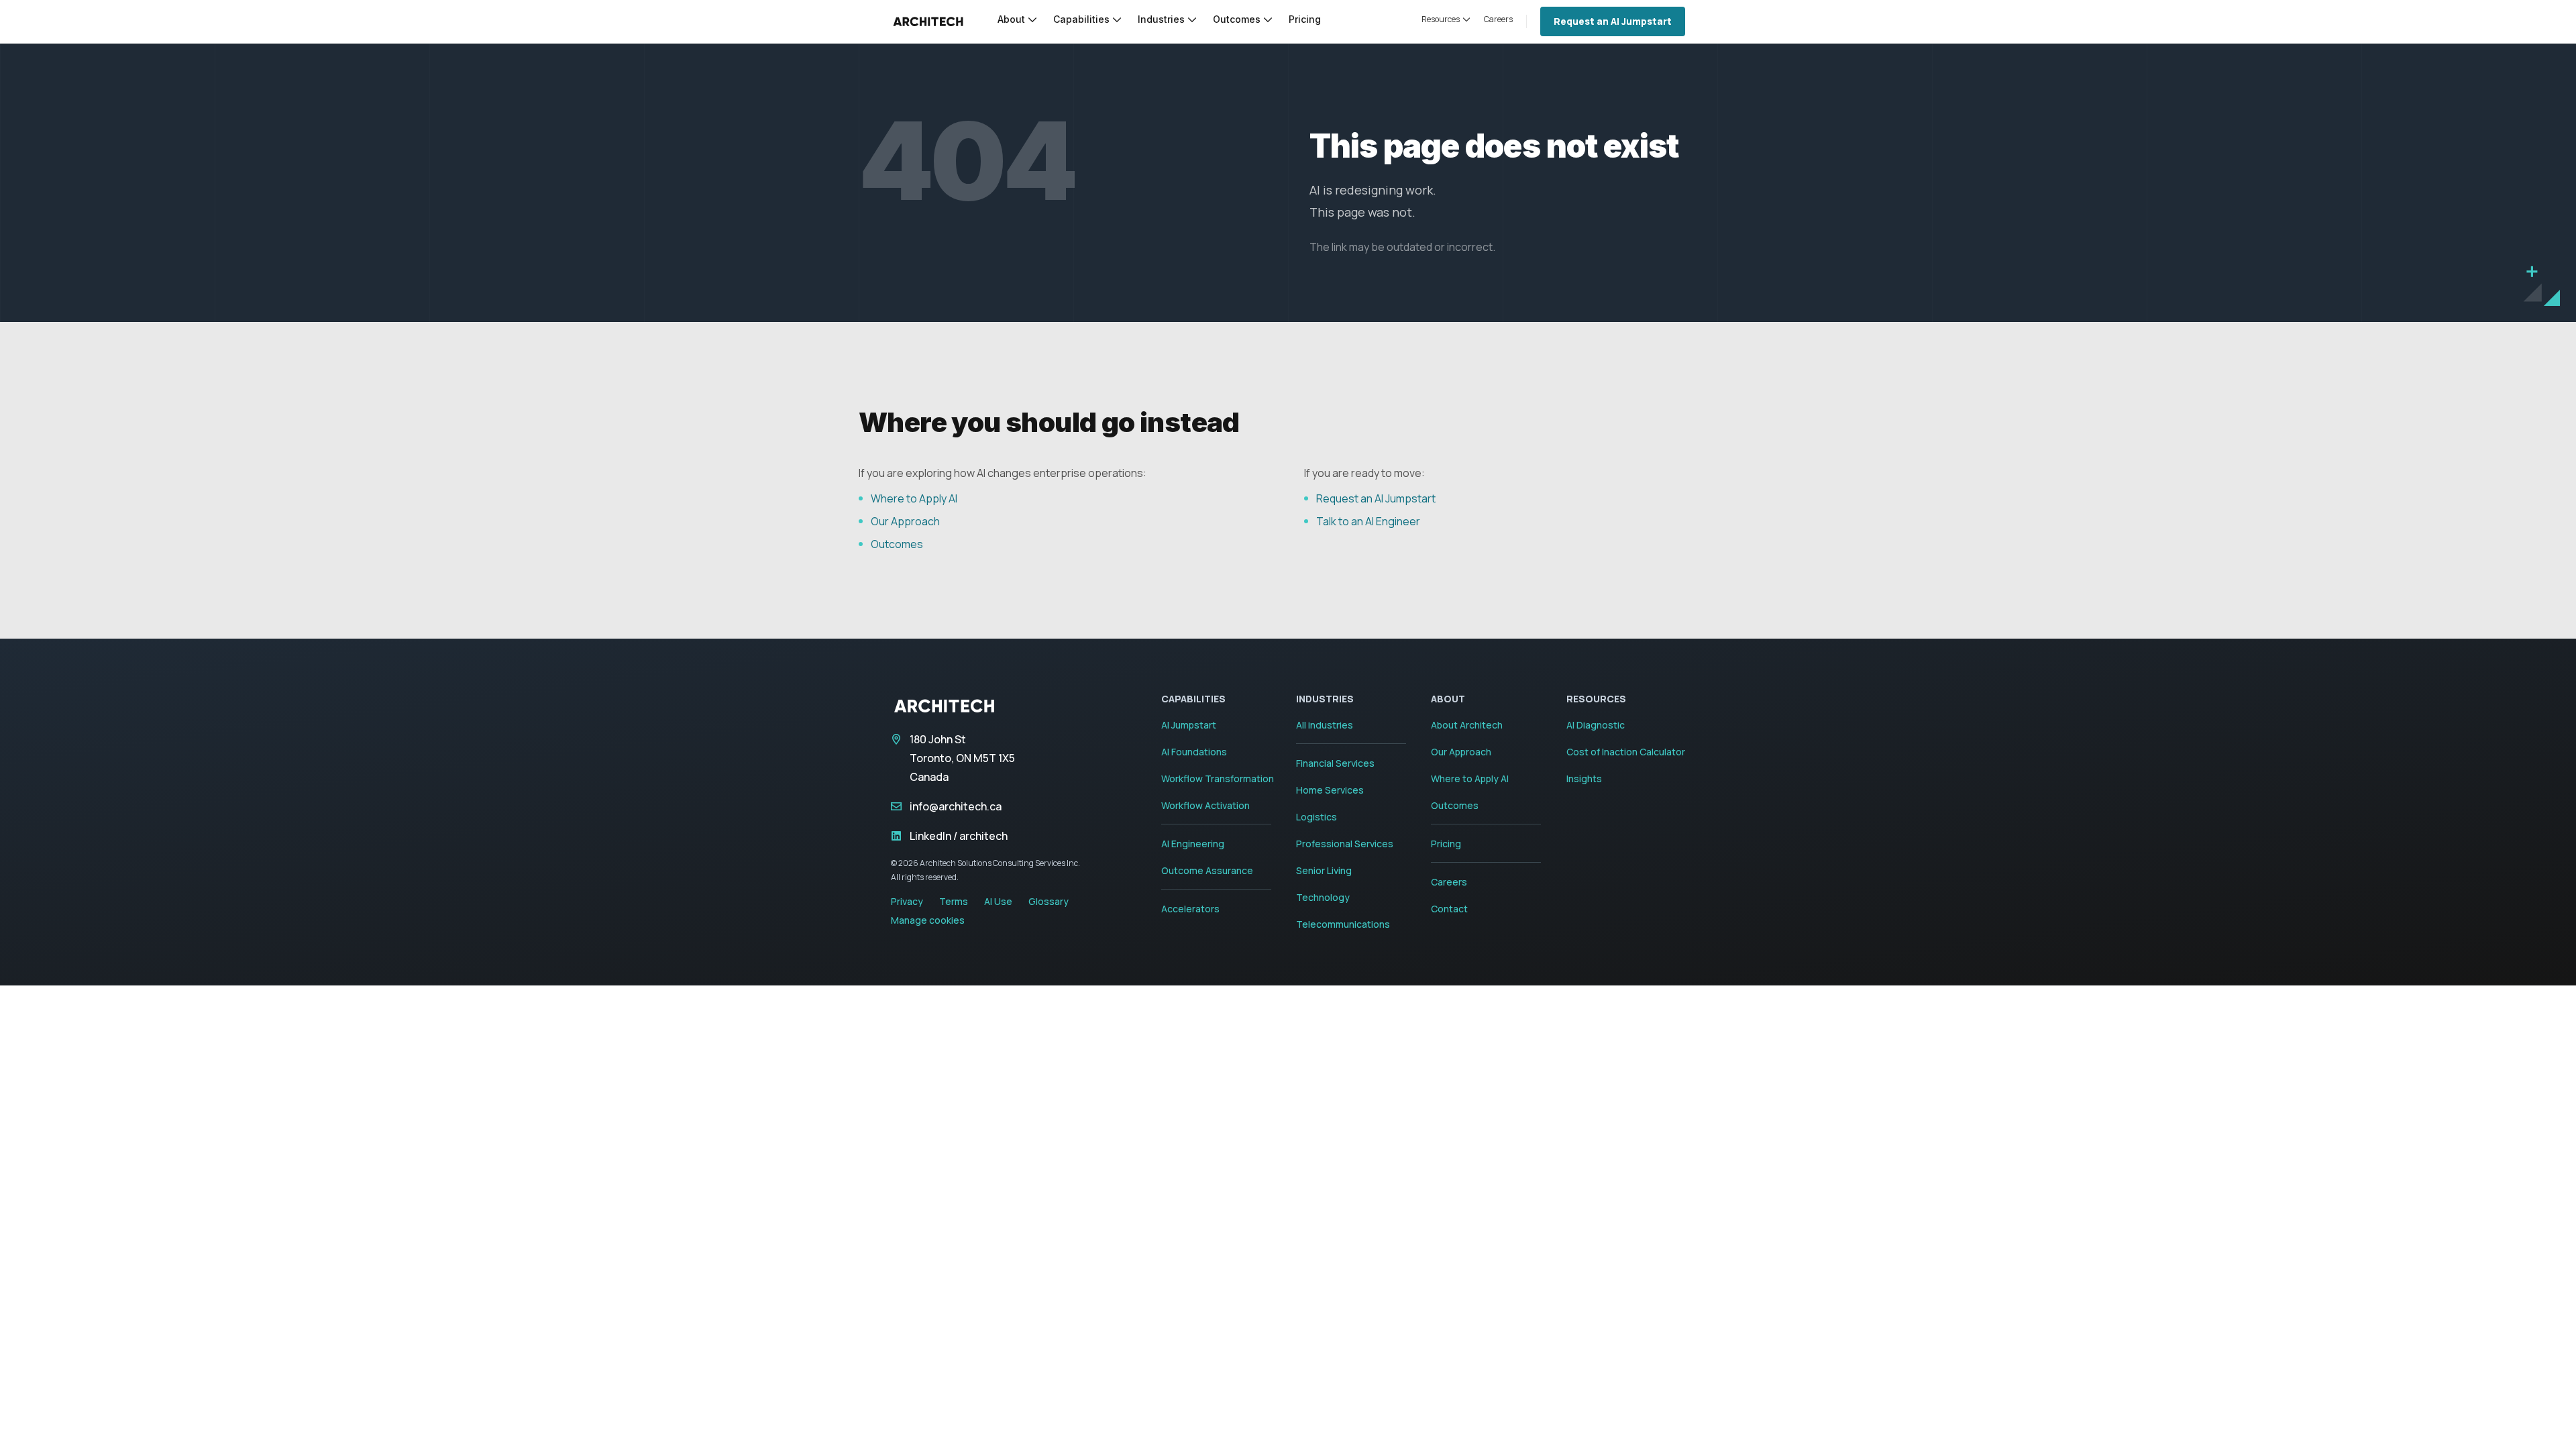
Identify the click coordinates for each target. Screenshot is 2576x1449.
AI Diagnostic (1596, 725)
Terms (954, 901)
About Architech (1467, 725)
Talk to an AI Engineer (1368, 521)
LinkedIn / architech (959, 836)
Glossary (1049, 901)
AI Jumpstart (1189, 725)
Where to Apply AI (914, 498)
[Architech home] (928, 21)
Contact (1449, 909)
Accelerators (1190, 909)
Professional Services (1345, 844)
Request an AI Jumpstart (1613, 21)
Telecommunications (1343, 924)
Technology (1323, 897)
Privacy (907, 901)
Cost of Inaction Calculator (1626, 752)
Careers (1449, 882)
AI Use (998, 901)
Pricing (1446, 844)
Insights (1584, 779)
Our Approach (905, 521)
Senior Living (1324, 870)
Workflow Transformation (1218, 779)
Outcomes (897, 544)
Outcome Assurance (1207, 870)
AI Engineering (1193, 844)
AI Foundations (1194, 752)
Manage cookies (928, 920)
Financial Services (1335, 763)
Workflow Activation (1205, 805)
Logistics (1317, 817)
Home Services (1330, 790)
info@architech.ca (956, 806)
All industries (1325, 725)
